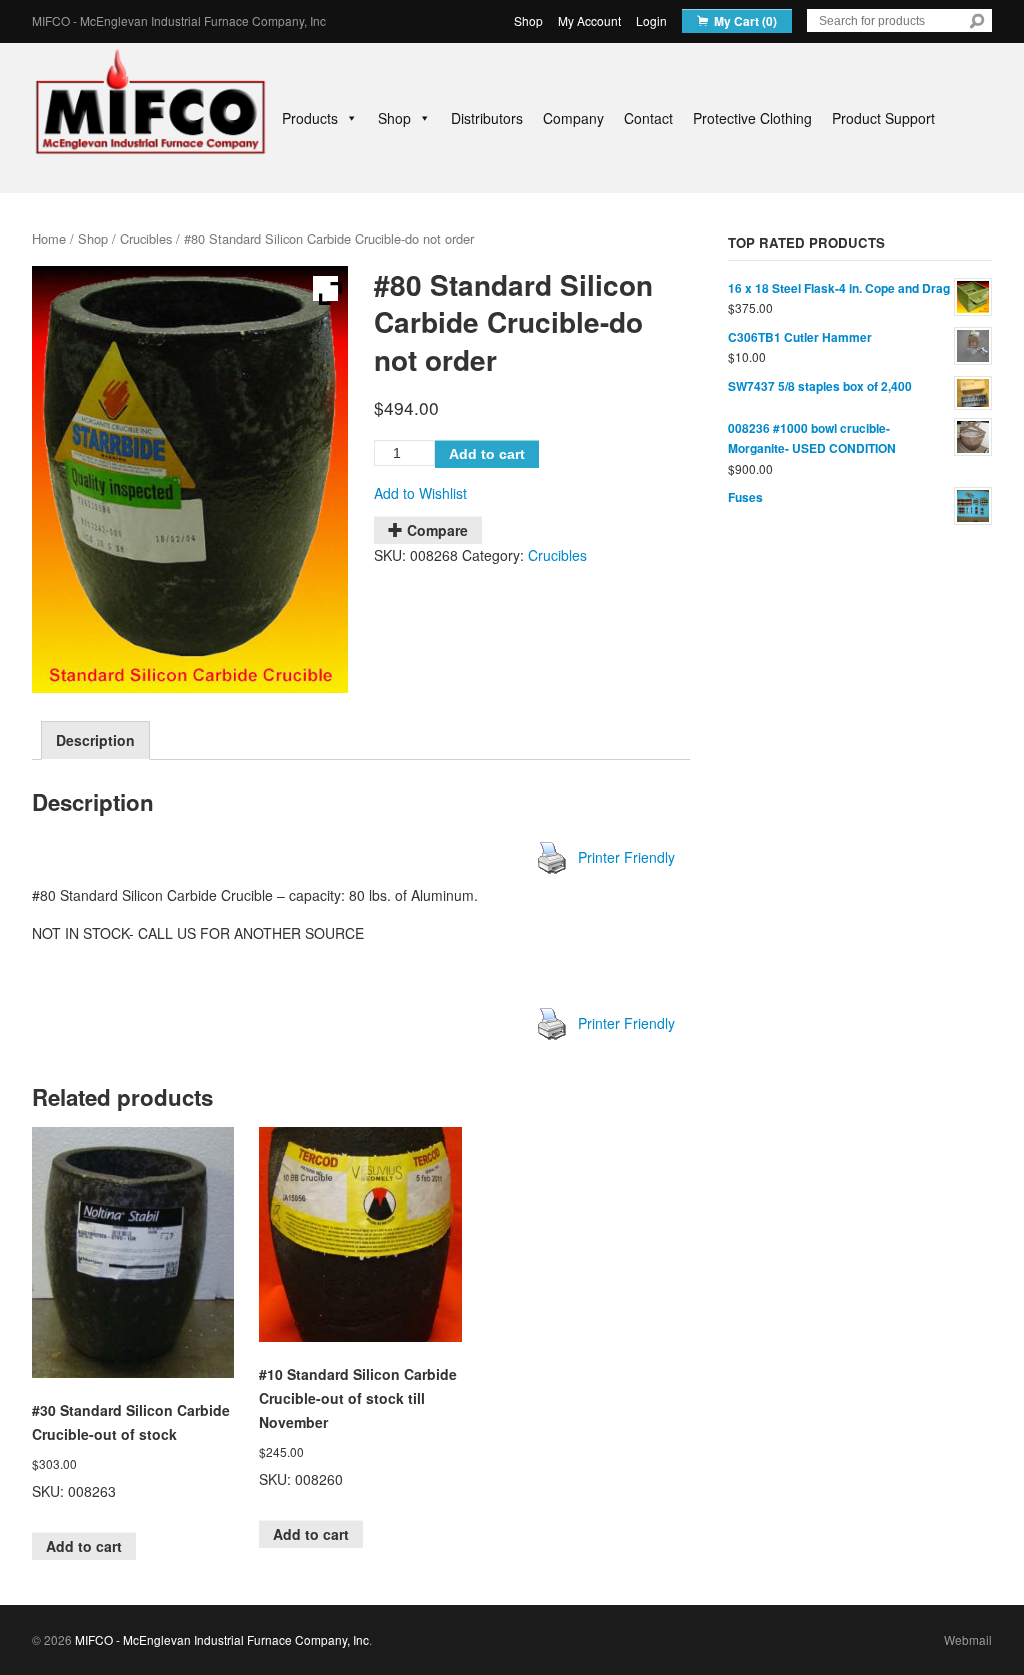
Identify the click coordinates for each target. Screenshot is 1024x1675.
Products (310, 118)
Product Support (883, 118)
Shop (528, 20)
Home (49, 238)
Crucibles (146, 238)
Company (573, 118)
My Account (589, 20)
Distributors (487, 118)
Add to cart (487, 454)
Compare (437, 530)
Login (651, 20)
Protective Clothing (752, 118)
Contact (648, 118)
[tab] (95, 741)
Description (95, 740)
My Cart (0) (745, 21)
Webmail (968, 1639)
